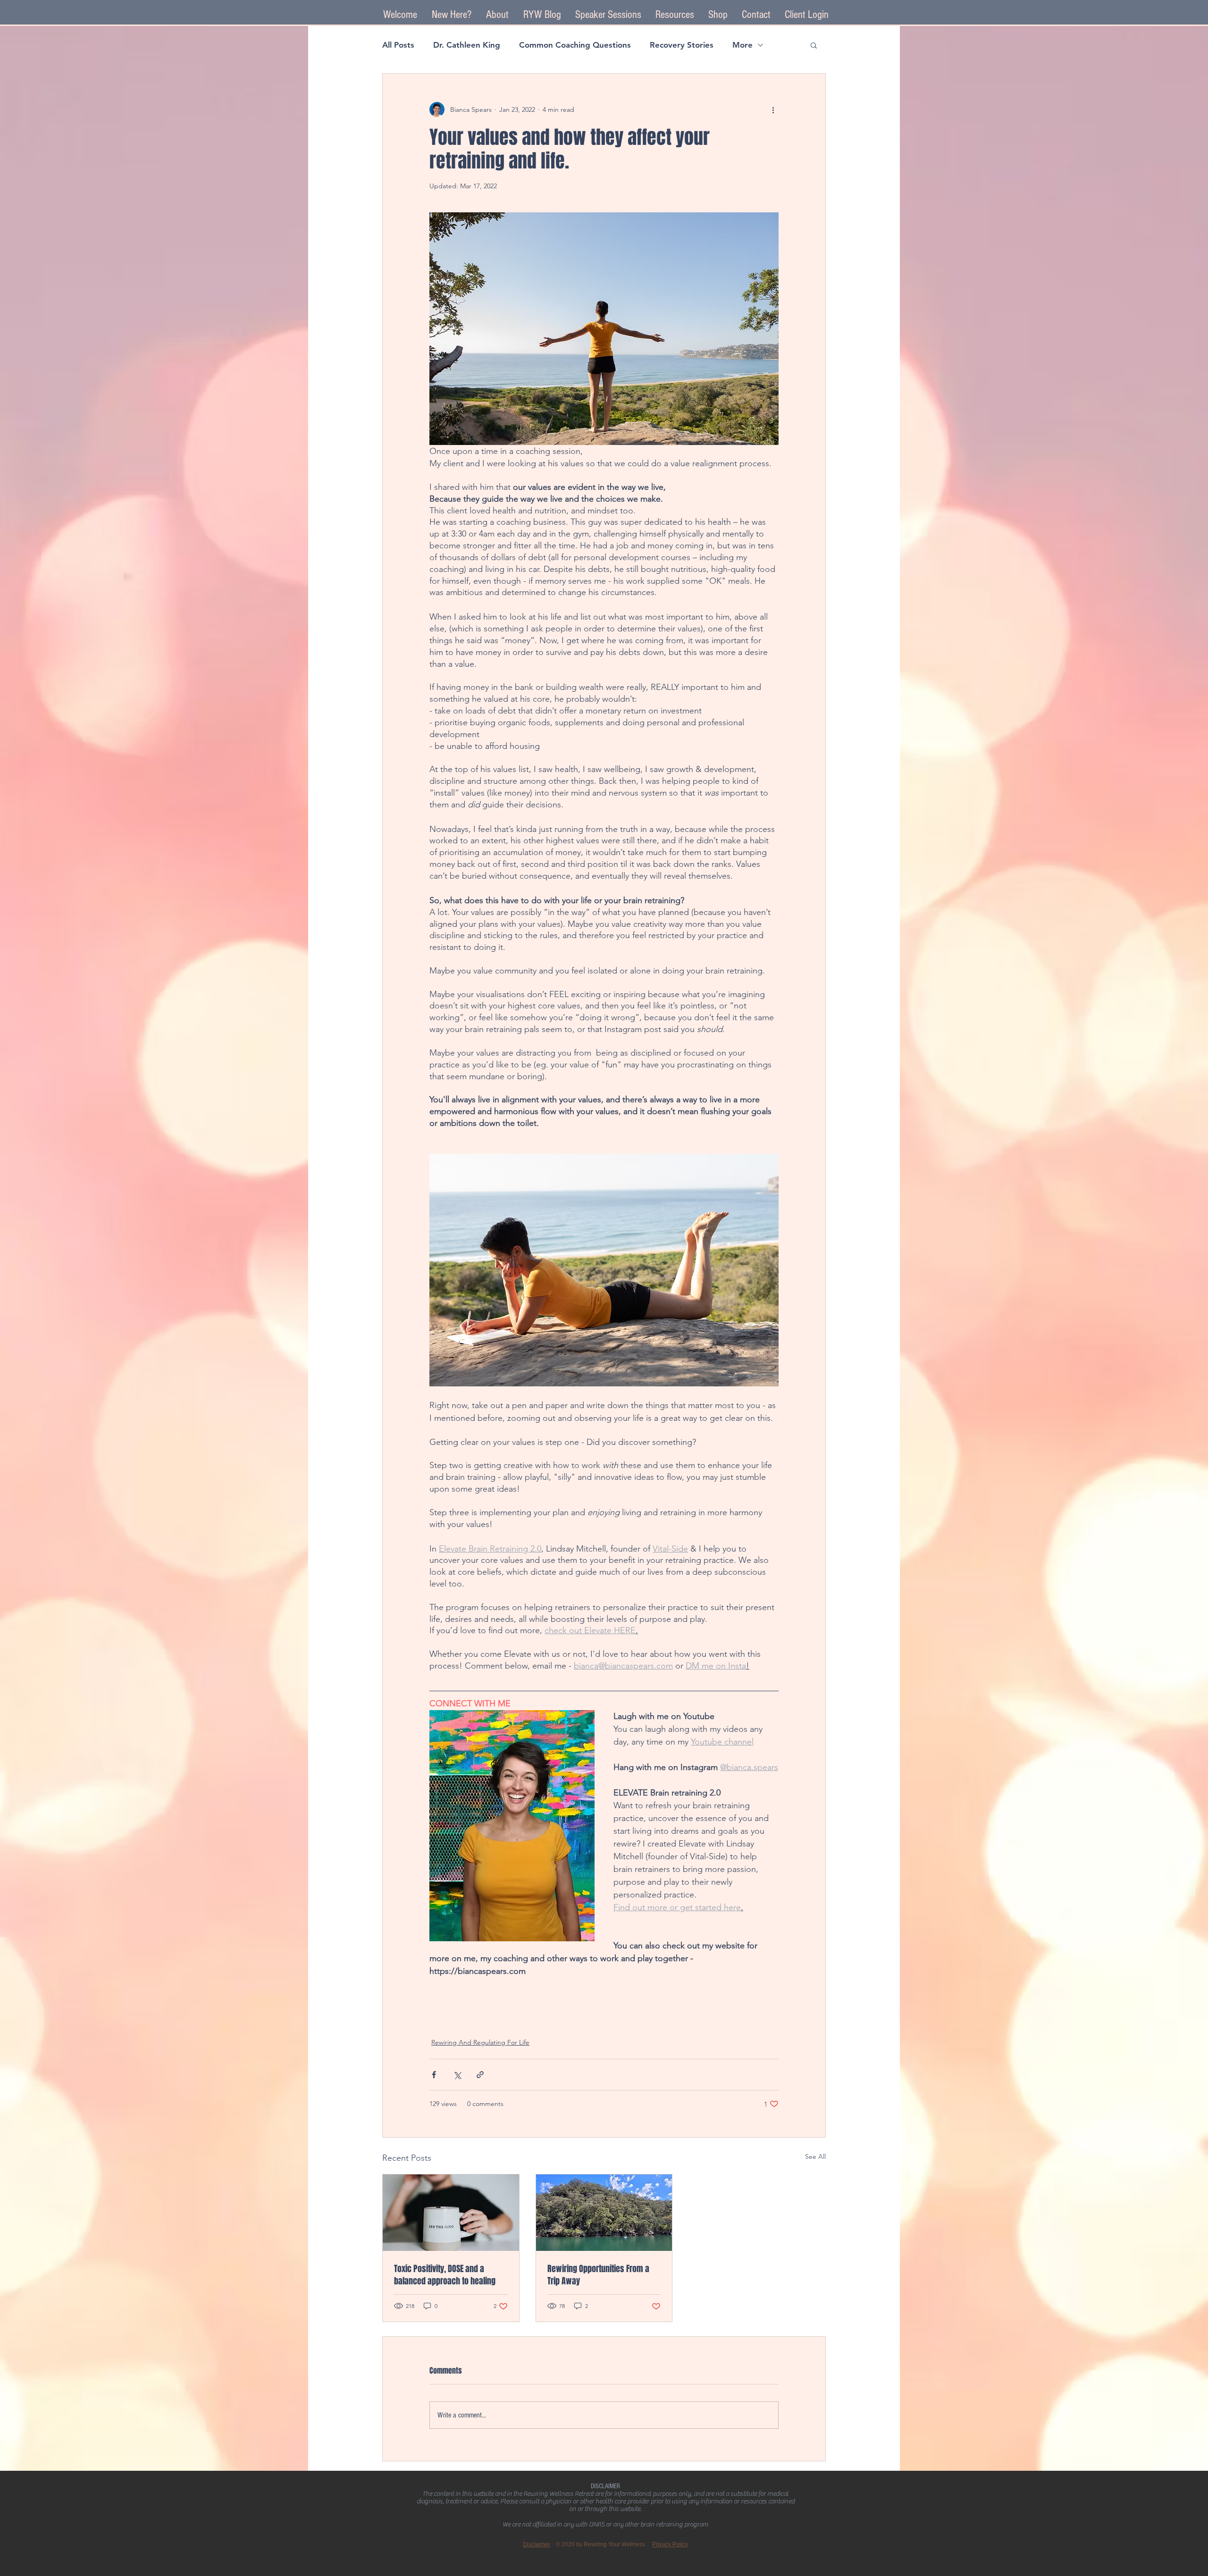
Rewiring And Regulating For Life (480, 2042)
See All (815, 2156)
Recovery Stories (682, 45)
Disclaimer (537, 2544)
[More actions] (773, 109)
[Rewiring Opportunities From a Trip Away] (604, 2213)
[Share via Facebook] (434, 2075)
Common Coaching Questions (575, 45)
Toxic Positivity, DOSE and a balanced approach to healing (445, 2275)
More (742, 45)
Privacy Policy (670, 2544)
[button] (608, 15)
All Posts (398, 45)
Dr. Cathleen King (467, 45)
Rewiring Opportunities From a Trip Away (598, 2275)
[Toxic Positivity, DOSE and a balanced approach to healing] (451, 2213)
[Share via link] (480, 2075)
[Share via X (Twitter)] (457, 2075)
